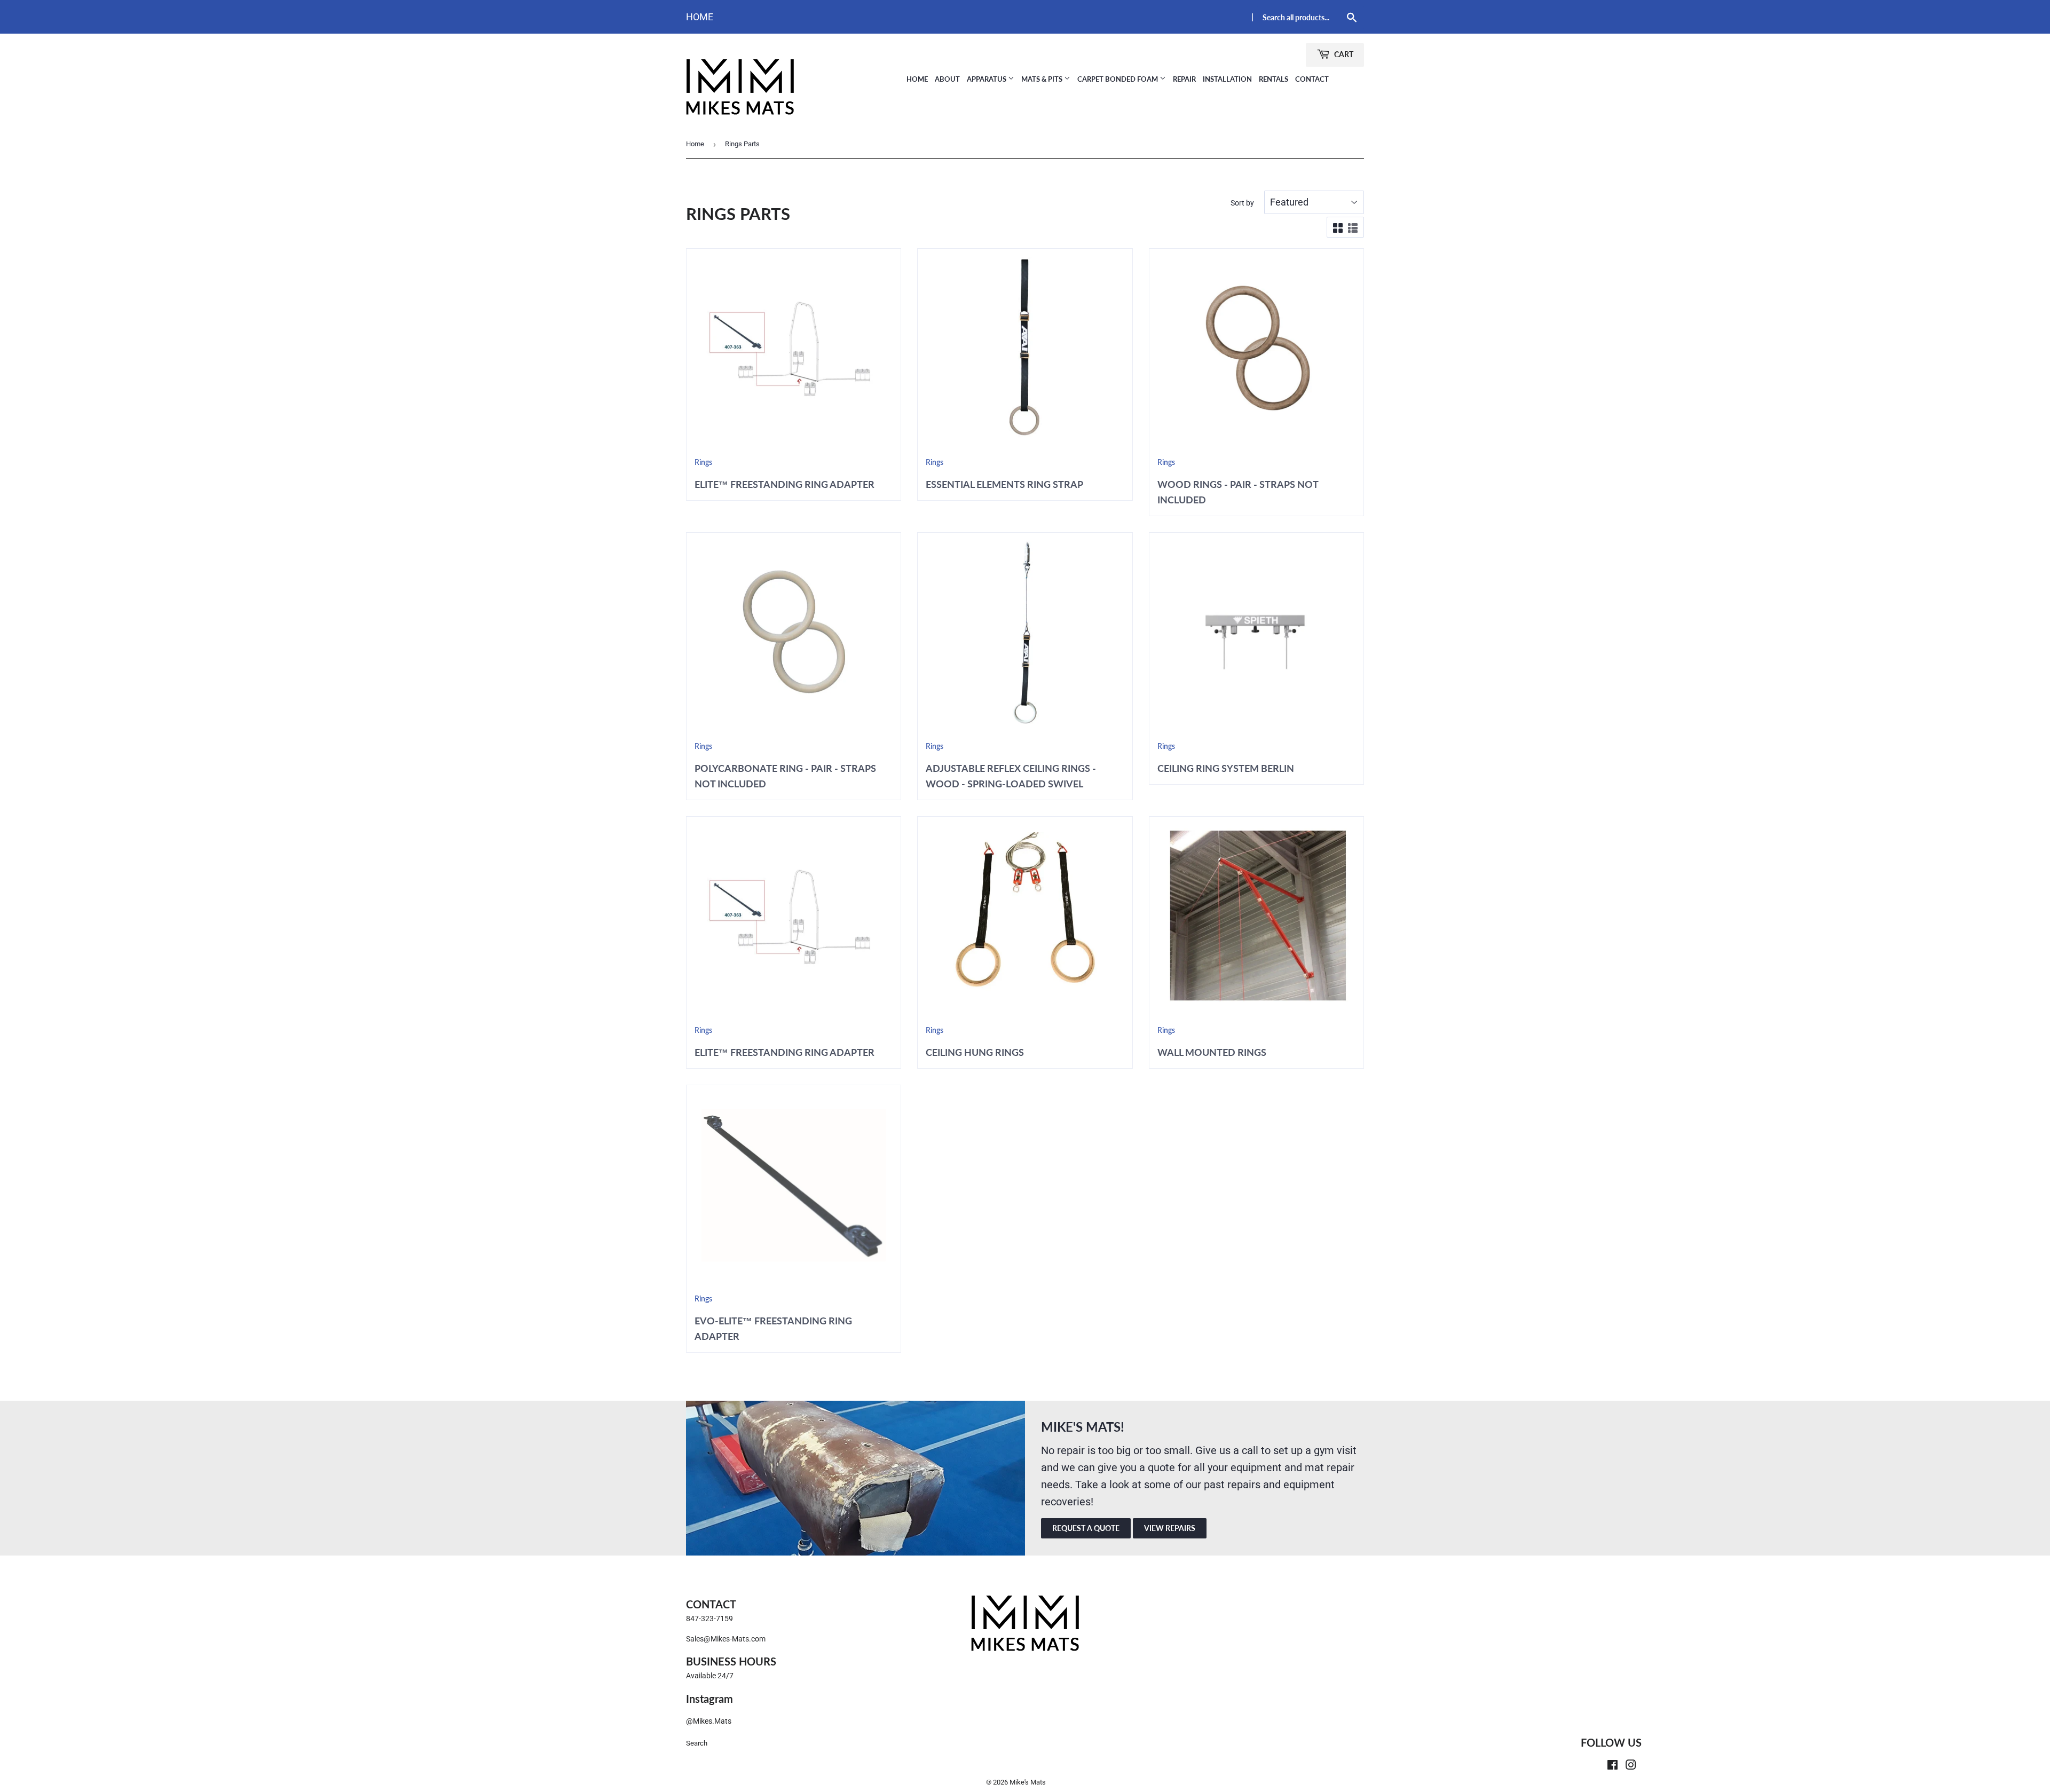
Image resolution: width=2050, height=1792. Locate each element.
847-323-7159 (709, 1619)
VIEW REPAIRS (1170, 1528)
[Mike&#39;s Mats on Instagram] (1631, 1766)
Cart (1343, 54)
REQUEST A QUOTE (1086, 1528)
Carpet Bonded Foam (1118, 79)
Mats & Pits (1043, 79)
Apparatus (987, 79)
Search (697, 1743)
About (947, 79)
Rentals (1274, 79)
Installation (1227, 79)
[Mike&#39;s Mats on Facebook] (1613, 1766)
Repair (1184, 79)
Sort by (1242, 203)
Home (700, 17)
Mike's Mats (1028, 1782)
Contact (1312, 79)
